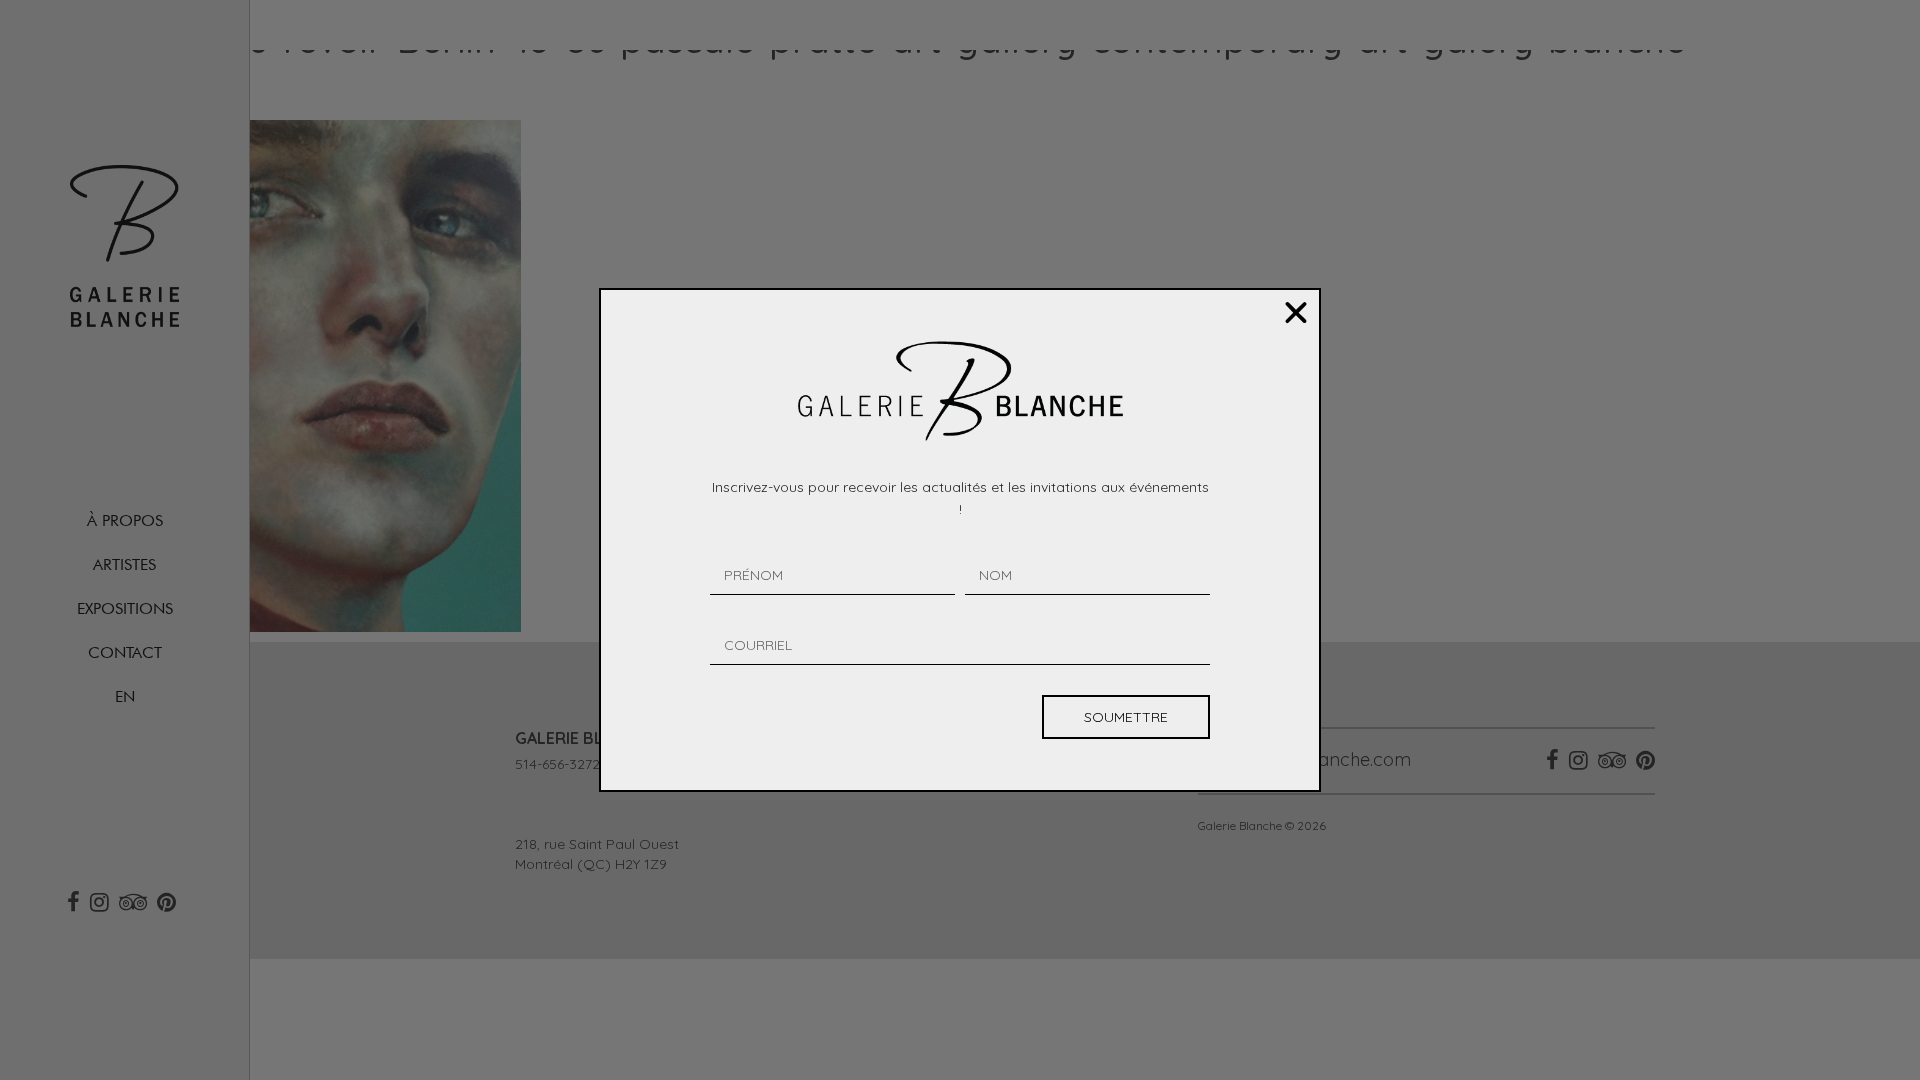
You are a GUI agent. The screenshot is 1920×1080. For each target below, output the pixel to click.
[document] (960, 540)
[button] (1296, 313)
